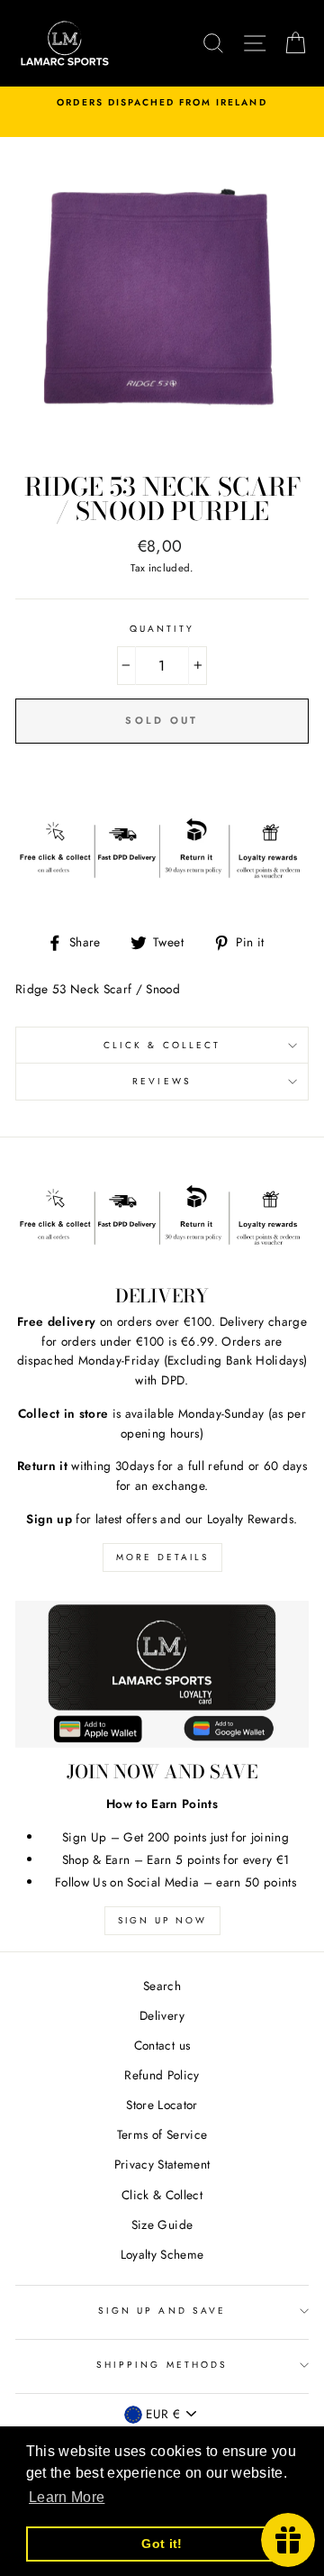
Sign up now (162, 1920)
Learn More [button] (67, 2497)
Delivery (162, 2015)
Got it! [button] (162, 2544)
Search (162, 1986)
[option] (162, 103)
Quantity (162, 629)
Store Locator (162, 2105)
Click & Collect (162, 1045)
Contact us (162, 2045)
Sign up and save (162, 2311)
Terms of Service (162, 2134)
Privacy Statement (162, 2164)
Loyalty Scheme (162, 2254)
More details (162, 1557)
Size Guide (162, 2224)
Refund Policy (162, 2075)
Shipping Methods (162, 2365)
